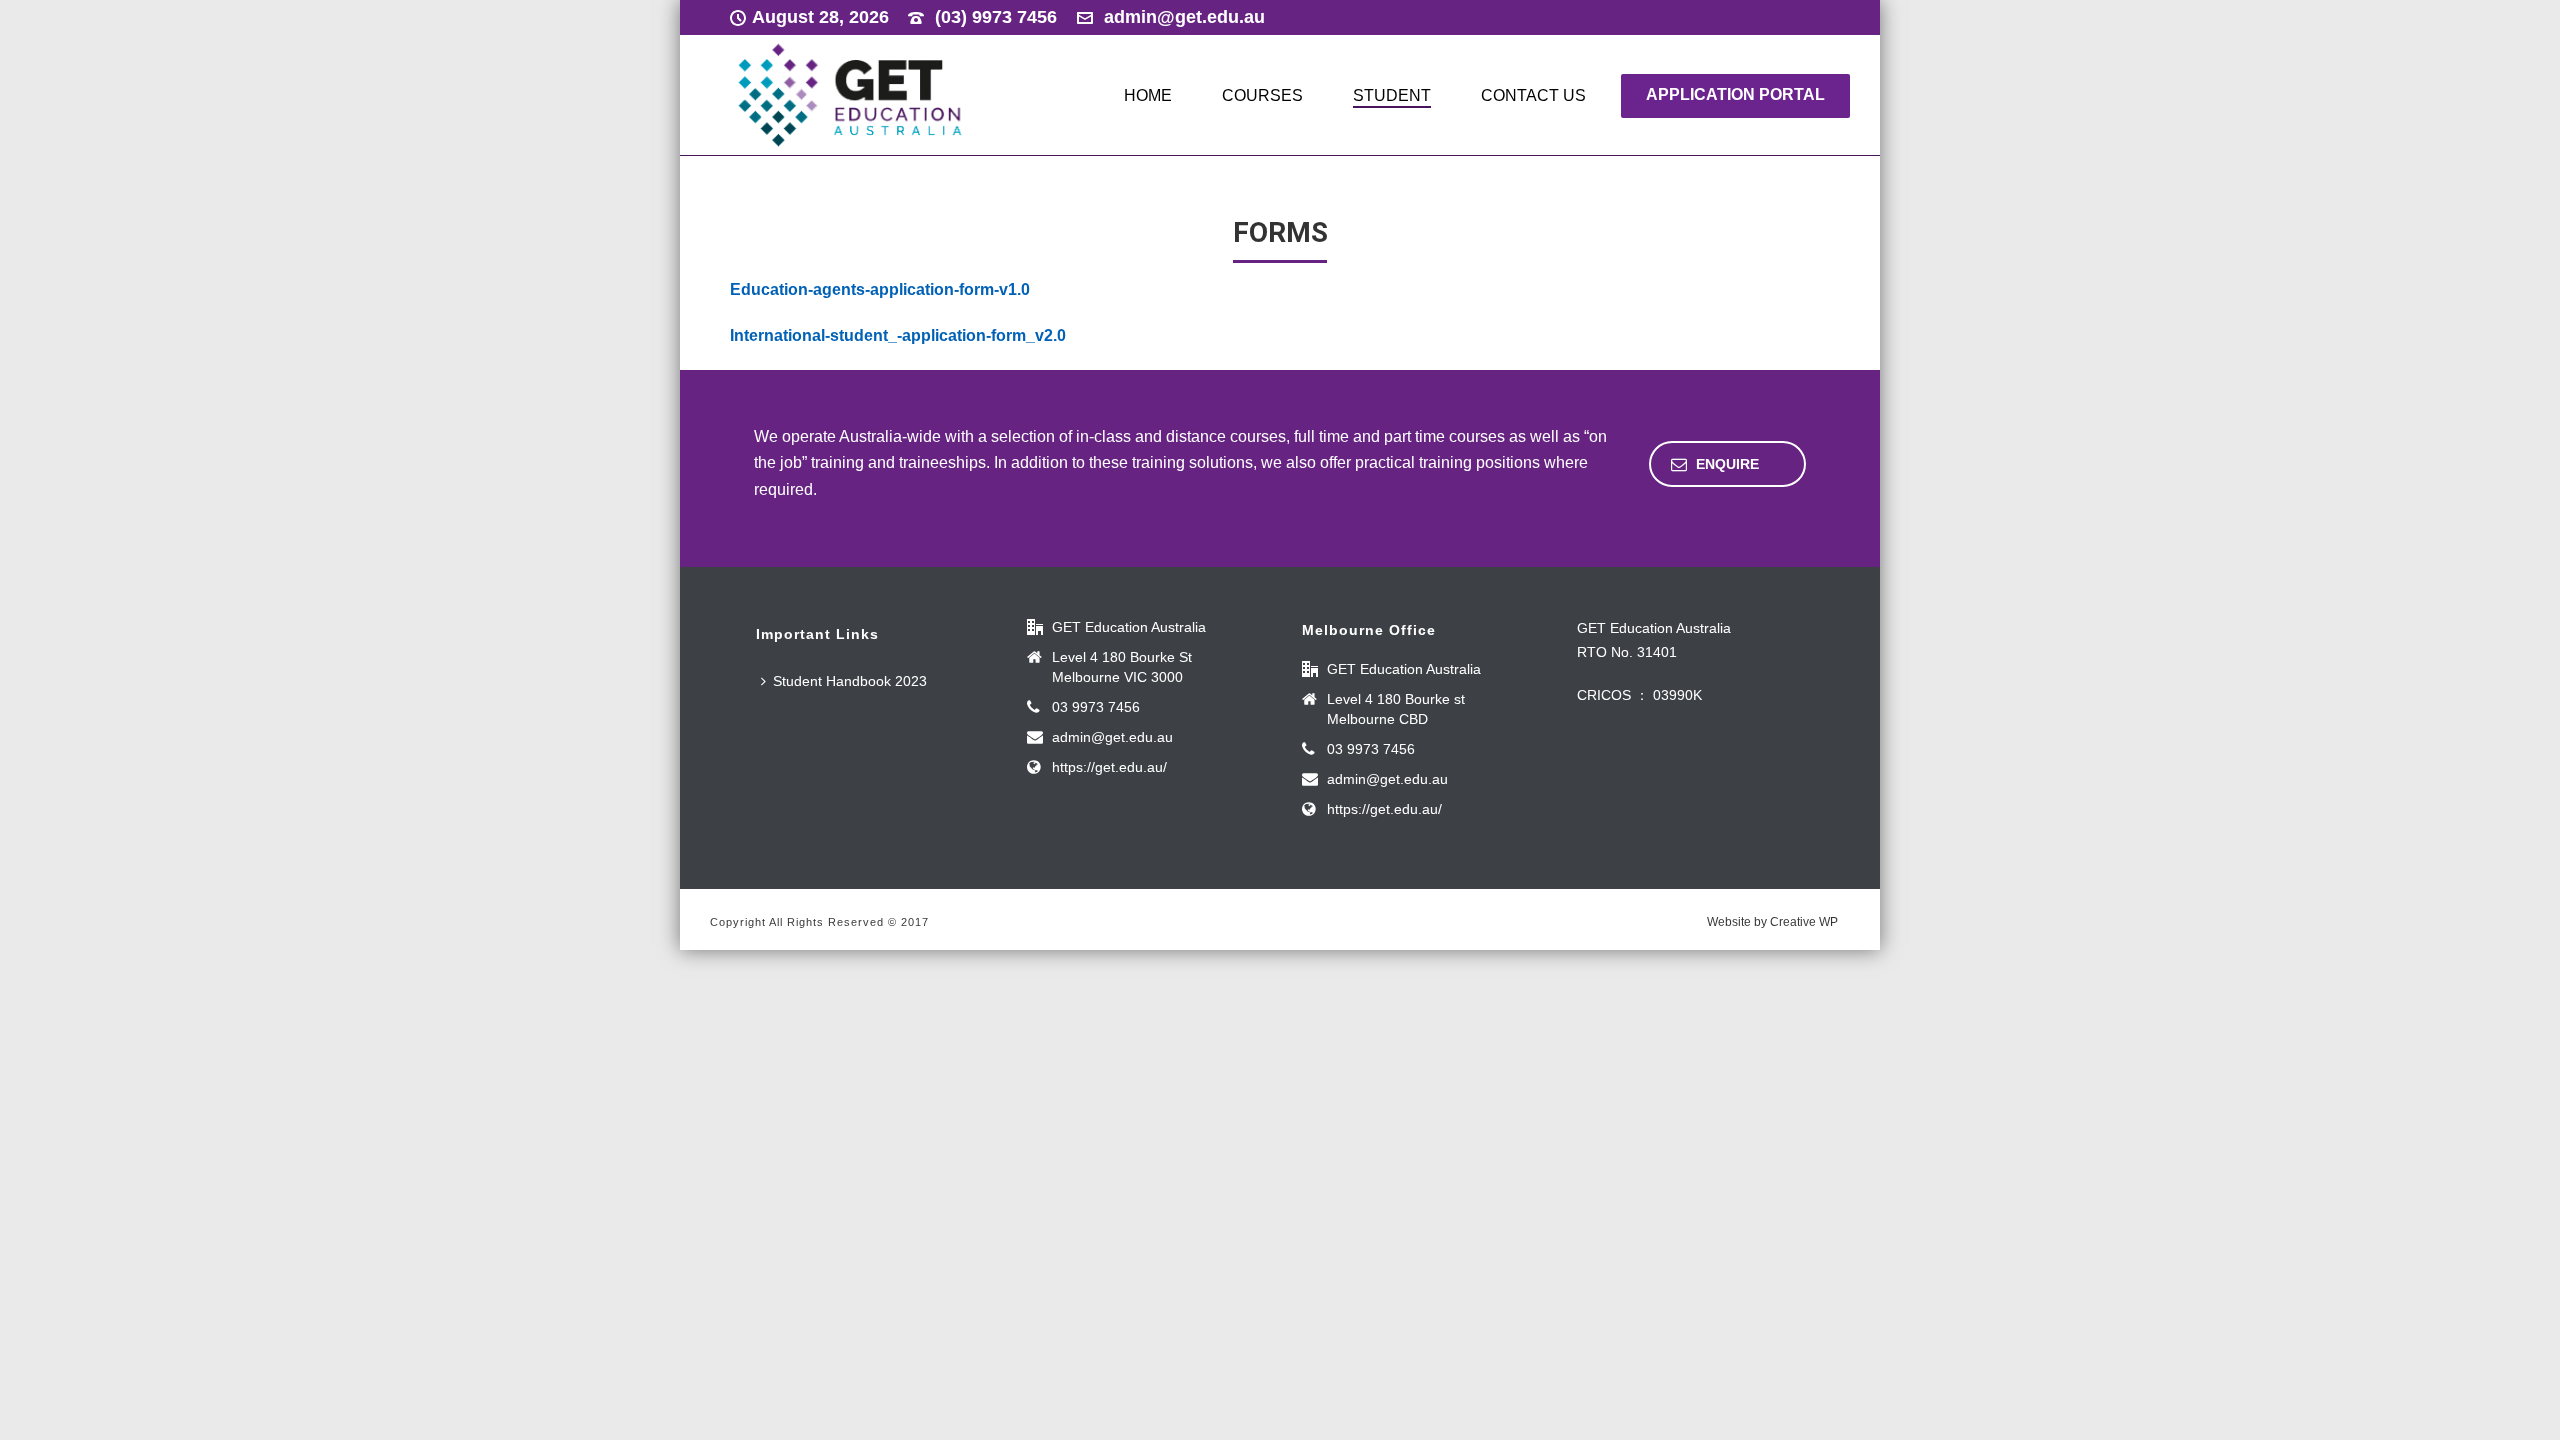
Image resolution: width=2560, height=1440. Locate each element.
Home (1148, 95)
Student (1392, 95)
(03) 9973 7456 (996, 17)
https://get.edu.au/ (1109, 767)
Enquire (1727, 464)
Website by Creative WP (1772, 922)
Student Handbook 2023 (850, 681)
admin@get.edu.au (1184, 17)
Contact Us (1533, 95)
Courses (1262, 95)
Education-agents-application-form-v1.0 (880, 289)
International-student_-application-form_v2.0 (898, 335)
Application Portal (1735, 94)
